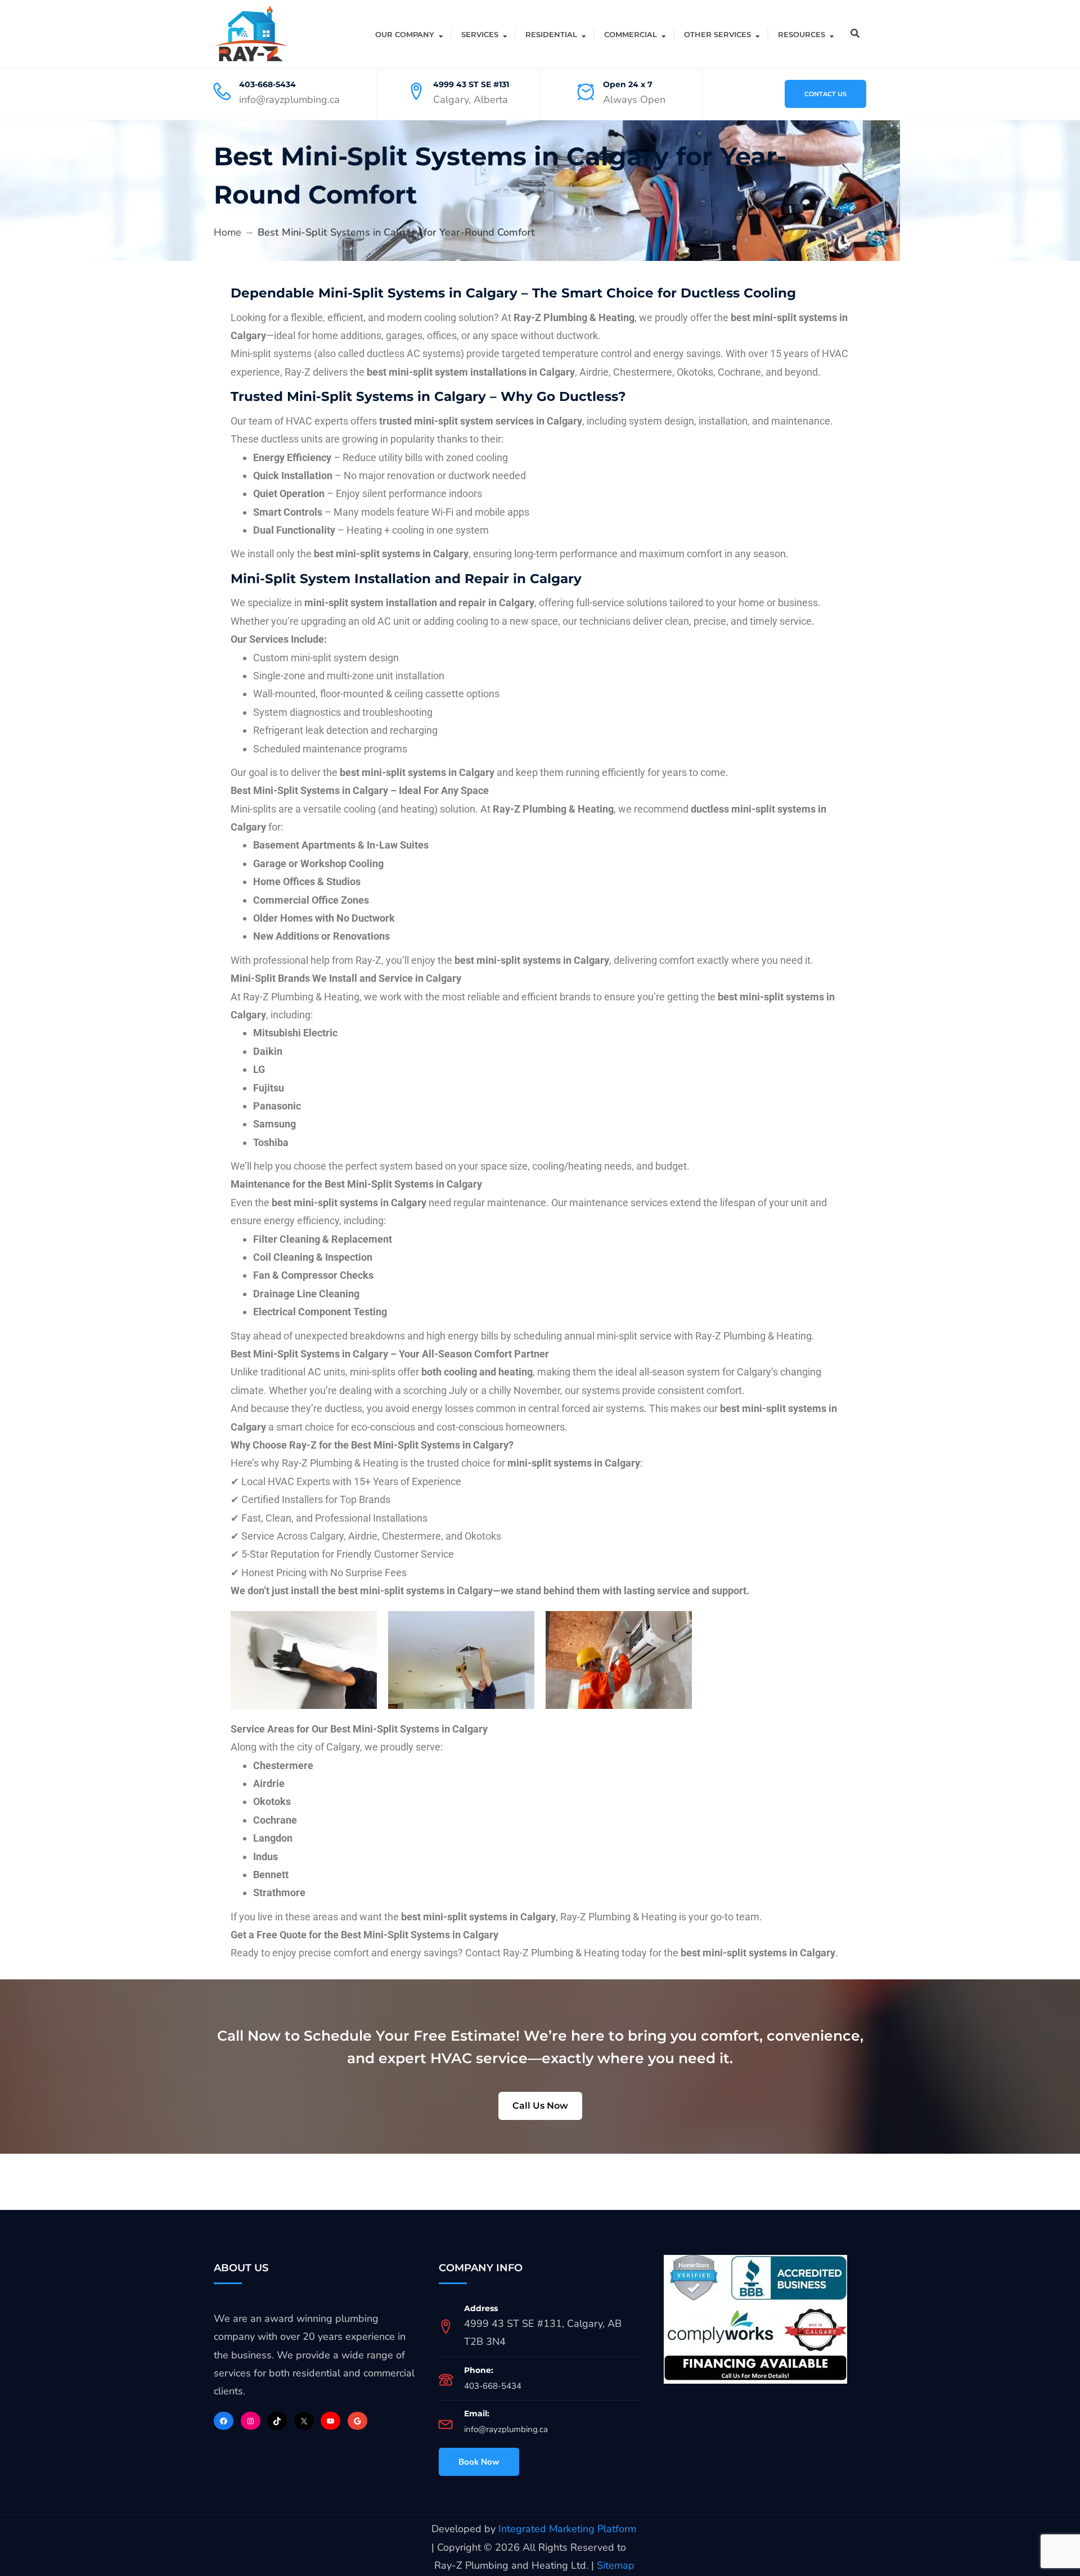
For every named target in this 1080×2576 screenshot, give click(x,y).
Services (480, 34)
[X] (304, 2421)
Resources (802, 34)
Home (228, 232)
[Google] (357, 2421)
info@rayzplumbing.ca (506, 2429)
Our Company (405, 34)
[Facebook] (224, 2421)
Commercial (631, 34)
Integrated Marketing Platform (567, 2529)
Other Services (717, 34)
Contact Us (825, 94)
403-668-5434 (267, 84)
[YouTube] (330, 2421)
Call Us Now (540, 2106)
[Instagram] (251, 2421)
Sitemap (616, 2565)
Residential (551, 34)
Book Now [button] (479, 2462)
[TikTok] (277, 2421)
